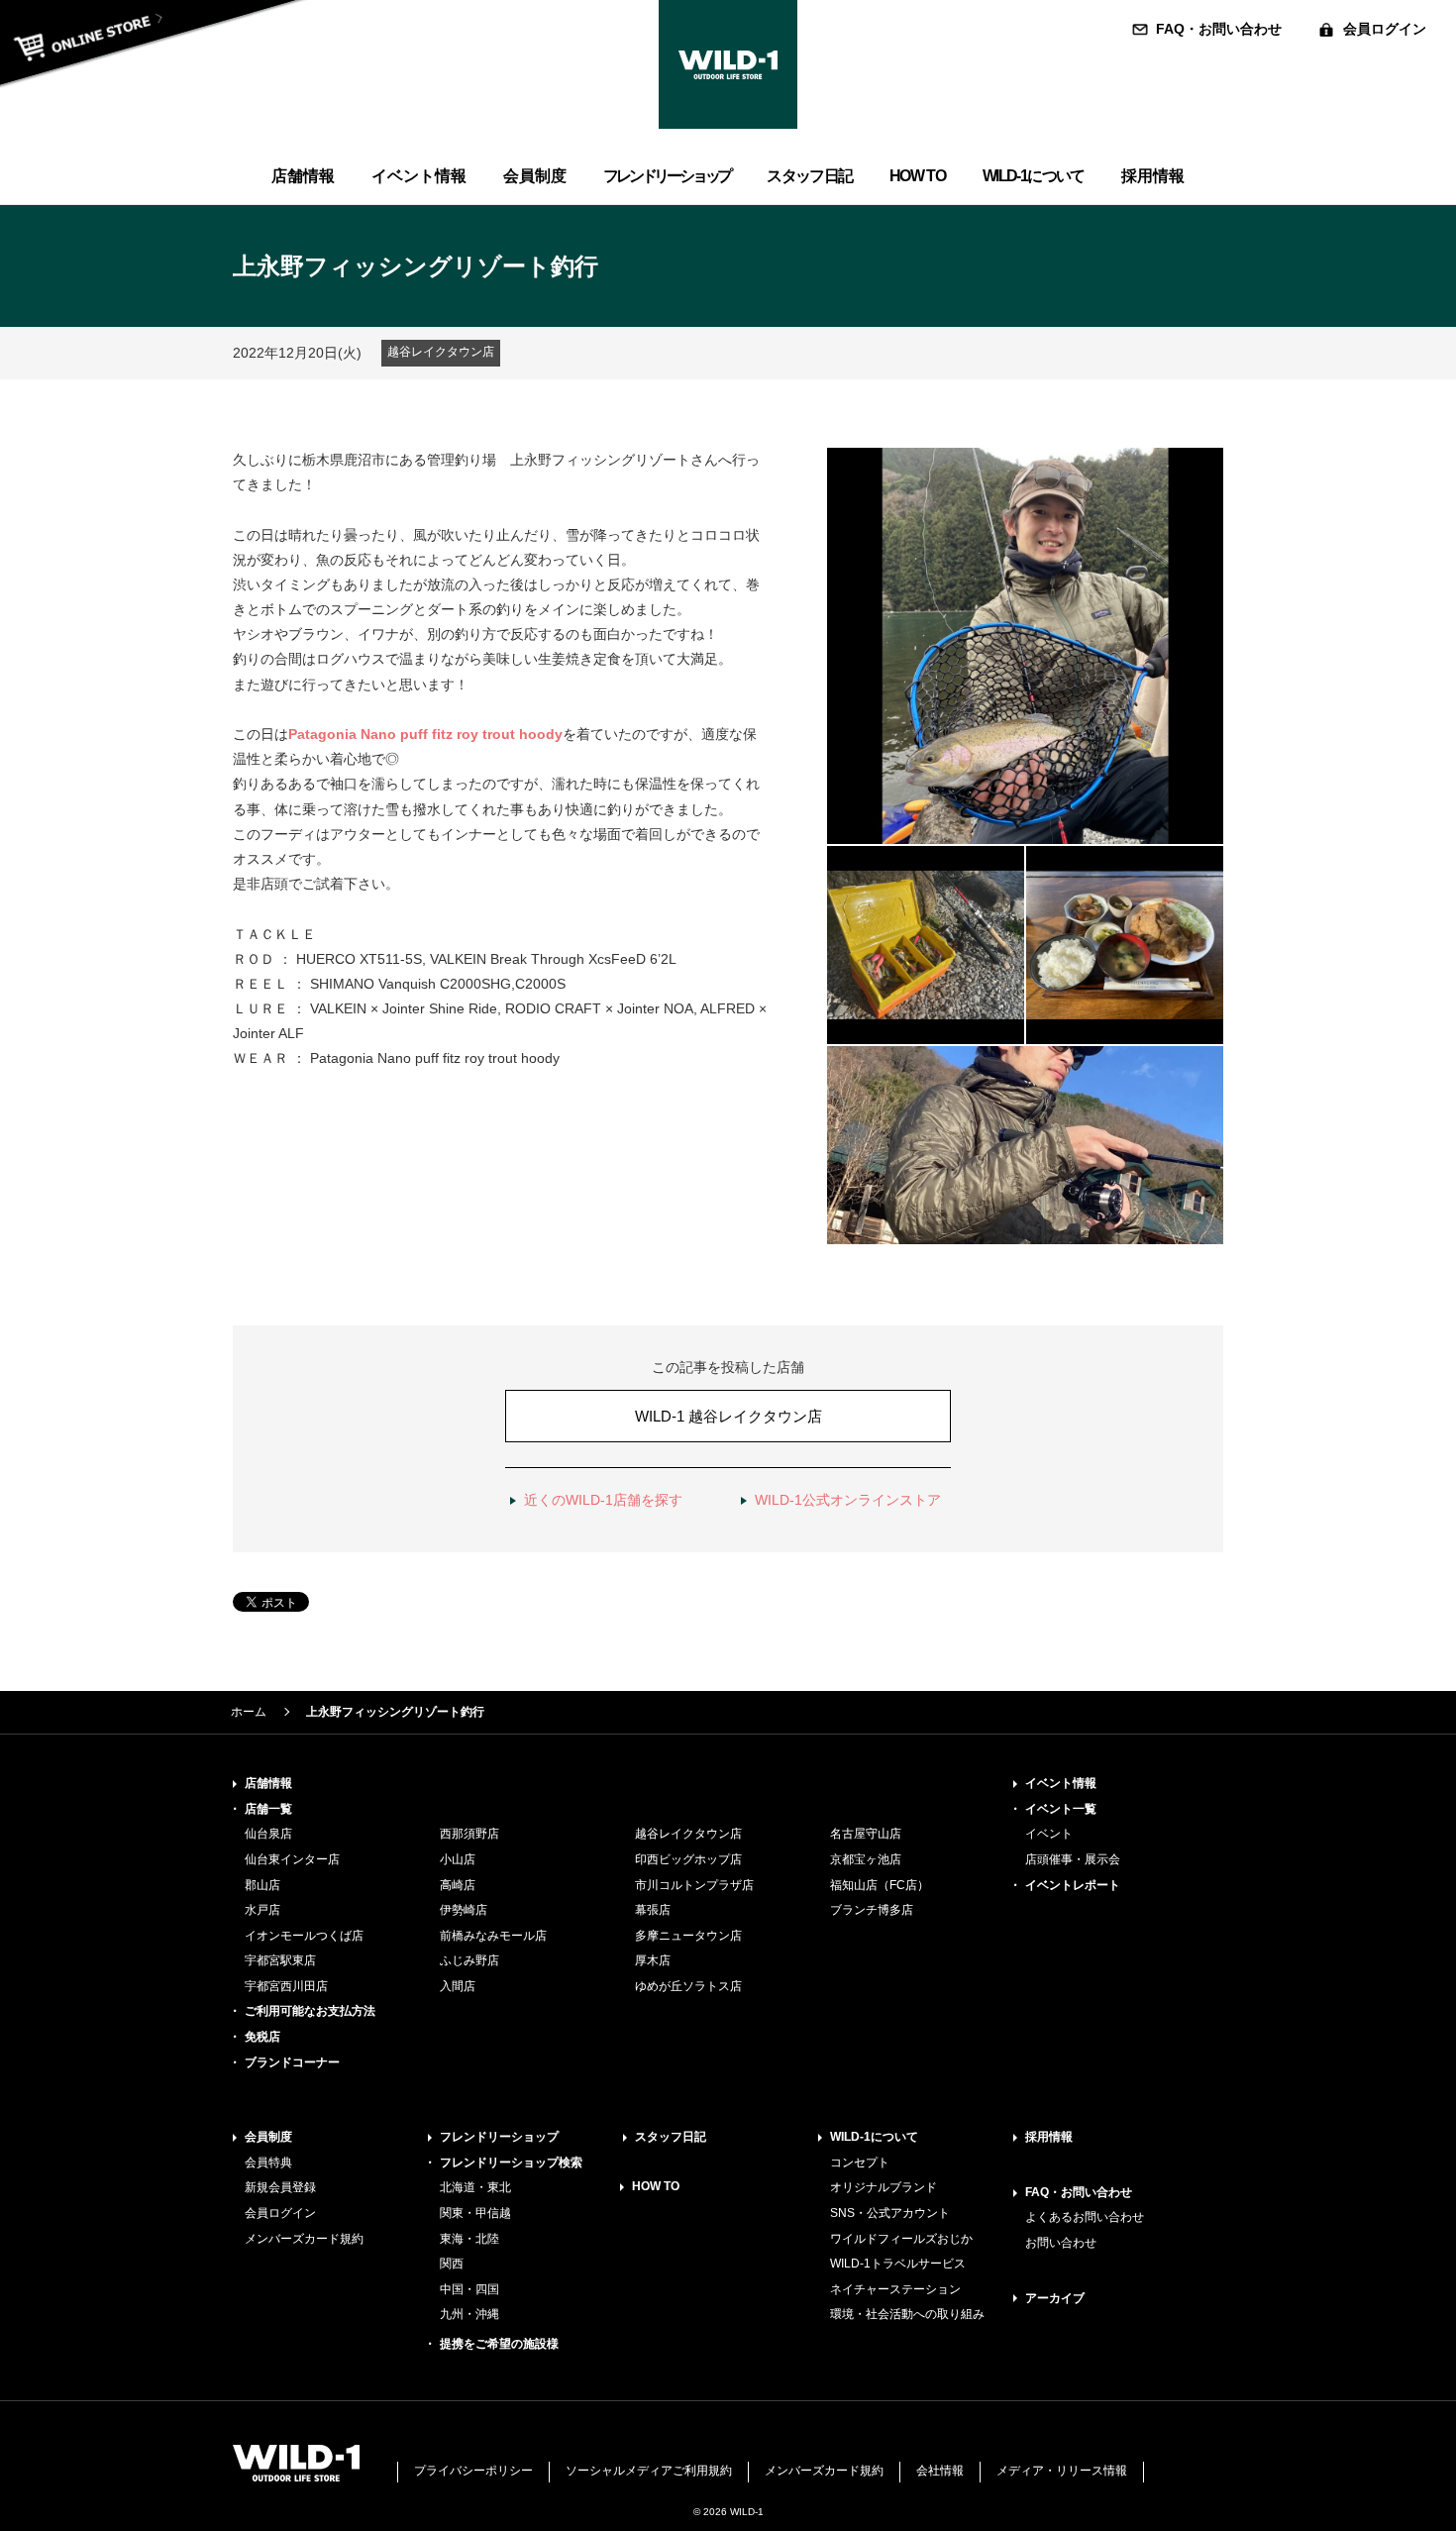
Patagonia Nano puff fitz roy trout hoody (425, 734)
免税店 (262, 2037)
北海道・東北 (475, 2187)
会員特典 (268, 2162)
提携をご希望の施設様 (499, 2344)
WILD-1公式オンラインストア (848, 1500)
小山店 (458, 1859)
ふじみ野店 (469, 1960)
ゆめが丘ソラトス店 (688, 1986)
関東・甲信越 (475, 2213)
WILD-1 (728, 64)
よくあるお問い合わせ (1085, 2217)
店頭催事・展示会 (1073, 1859)
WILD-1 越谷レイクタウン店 (728, 1416)
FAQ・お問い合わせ (1219, 29)
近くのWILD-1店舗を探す (603, 1500)
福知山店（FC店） (880, 1885)
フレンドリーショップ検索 (511, 2162)
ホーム (249, 1712)
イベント (1049, 1834)
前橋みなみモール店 (493, 1936)
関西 (452, 2264)
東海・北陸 (469, 2239)
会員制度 (268, 2137)
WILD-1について (874, 2137)
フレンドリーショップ (499, 2137)
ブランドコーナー (292, 2062)
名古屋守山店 (866, 1834)
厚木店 (653, 1960)
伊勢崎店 (464, 1910)
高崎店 (458, 1885)
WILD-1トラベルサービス (898, 2264)
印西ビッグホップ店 (688, 1859)
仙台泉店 (268, 1834)
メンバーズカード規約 (304, 2239)
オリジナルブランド (884, 2187)
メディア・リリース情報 (1062, 2471)
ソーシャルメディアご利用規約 (649, 2471)
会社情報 (940, 2471)
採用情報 (1049, 2137)
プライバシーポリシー (473, 2471)
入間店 (458, 1986)
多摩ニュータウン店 (688, 1936)
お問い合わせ (1061, 2243)
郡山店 (262, 1885)
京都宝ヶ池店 (866, 1859)
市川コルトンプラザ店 (694, 1885)
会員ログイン (1385, 29)
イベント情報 (1061, 1783)
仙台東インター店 (292, 1859)
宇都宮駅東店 (280, 1960)
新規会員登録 (280, 2187)
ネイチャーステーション (895, 2289)
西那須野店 (469, 1834)
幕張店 (653, 1910)
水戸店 (262, 1910)
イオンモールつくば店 (304, 1936)
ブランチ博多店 (872, 1910)
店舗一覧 (268, 1809)
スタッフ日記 (671, 2137)
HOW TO (656, 2186)
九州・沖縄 (469, 2314)
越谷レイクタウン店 (688, 1834)
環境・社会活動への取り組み (907, 2314)
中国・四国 (469, 2289)
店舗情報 (268, 1783)
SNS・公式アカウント (890, 2213)
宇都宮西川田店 (286, 1986)
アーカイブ (1055, 2298)
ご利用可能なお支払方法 (310, 2011)
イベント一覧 (1061, 1809)
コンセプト (860, 2162)
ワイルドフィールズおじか (901, 2239)
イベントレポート (1073, 1885)
